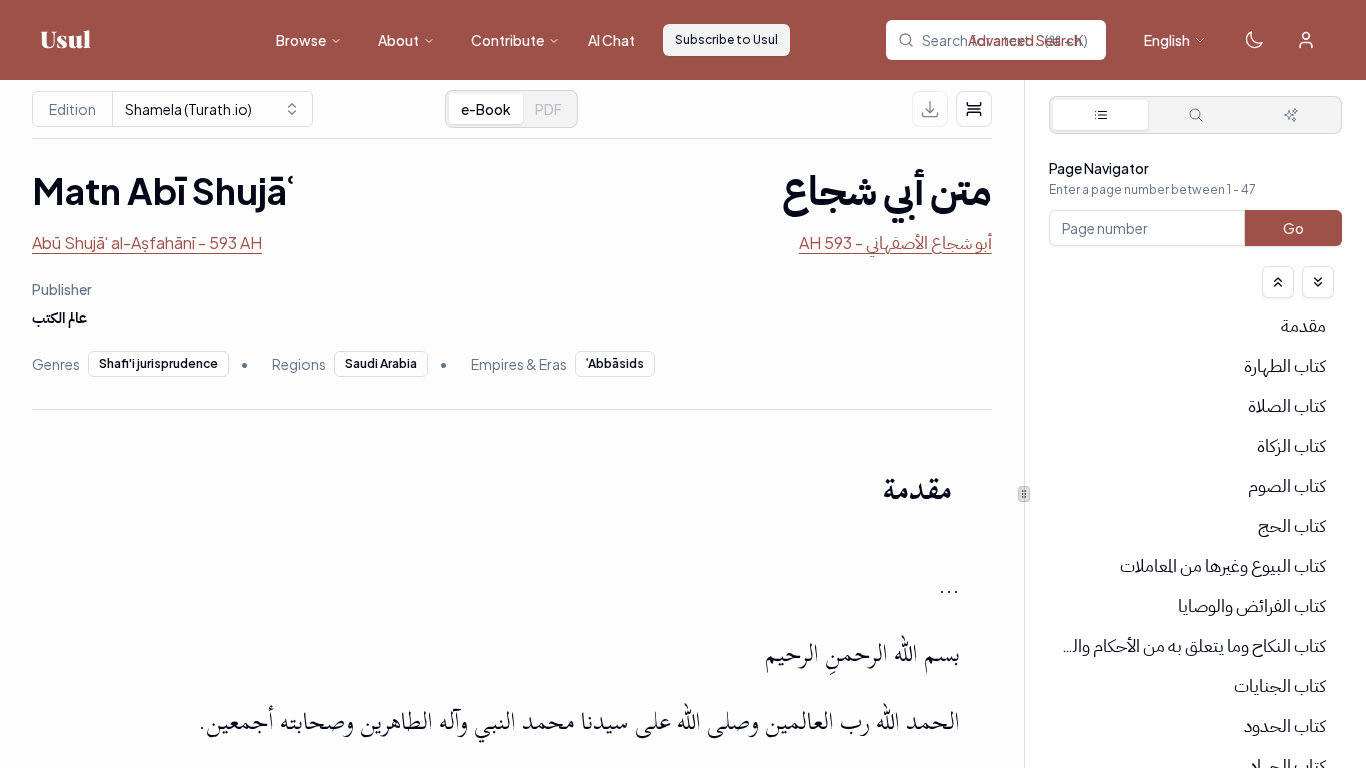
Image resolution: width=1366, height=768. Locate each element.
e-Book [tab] (486, 109)
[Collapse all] (1278, 282)
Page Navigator (1099, 168)
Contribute (507, 40)
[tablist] (511, 109)
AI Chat (611, 40)
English (1167, 40)
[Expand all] (1318, 282)
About (398, 40)
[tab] (548, 109)
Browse (301, 40)
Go (1293, 228)
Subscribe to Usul (726, 39)
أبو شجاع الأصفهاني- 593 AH (895, 242)
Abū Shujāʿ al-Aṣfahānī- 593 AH (147, 242)
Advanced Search (1025, 40)
